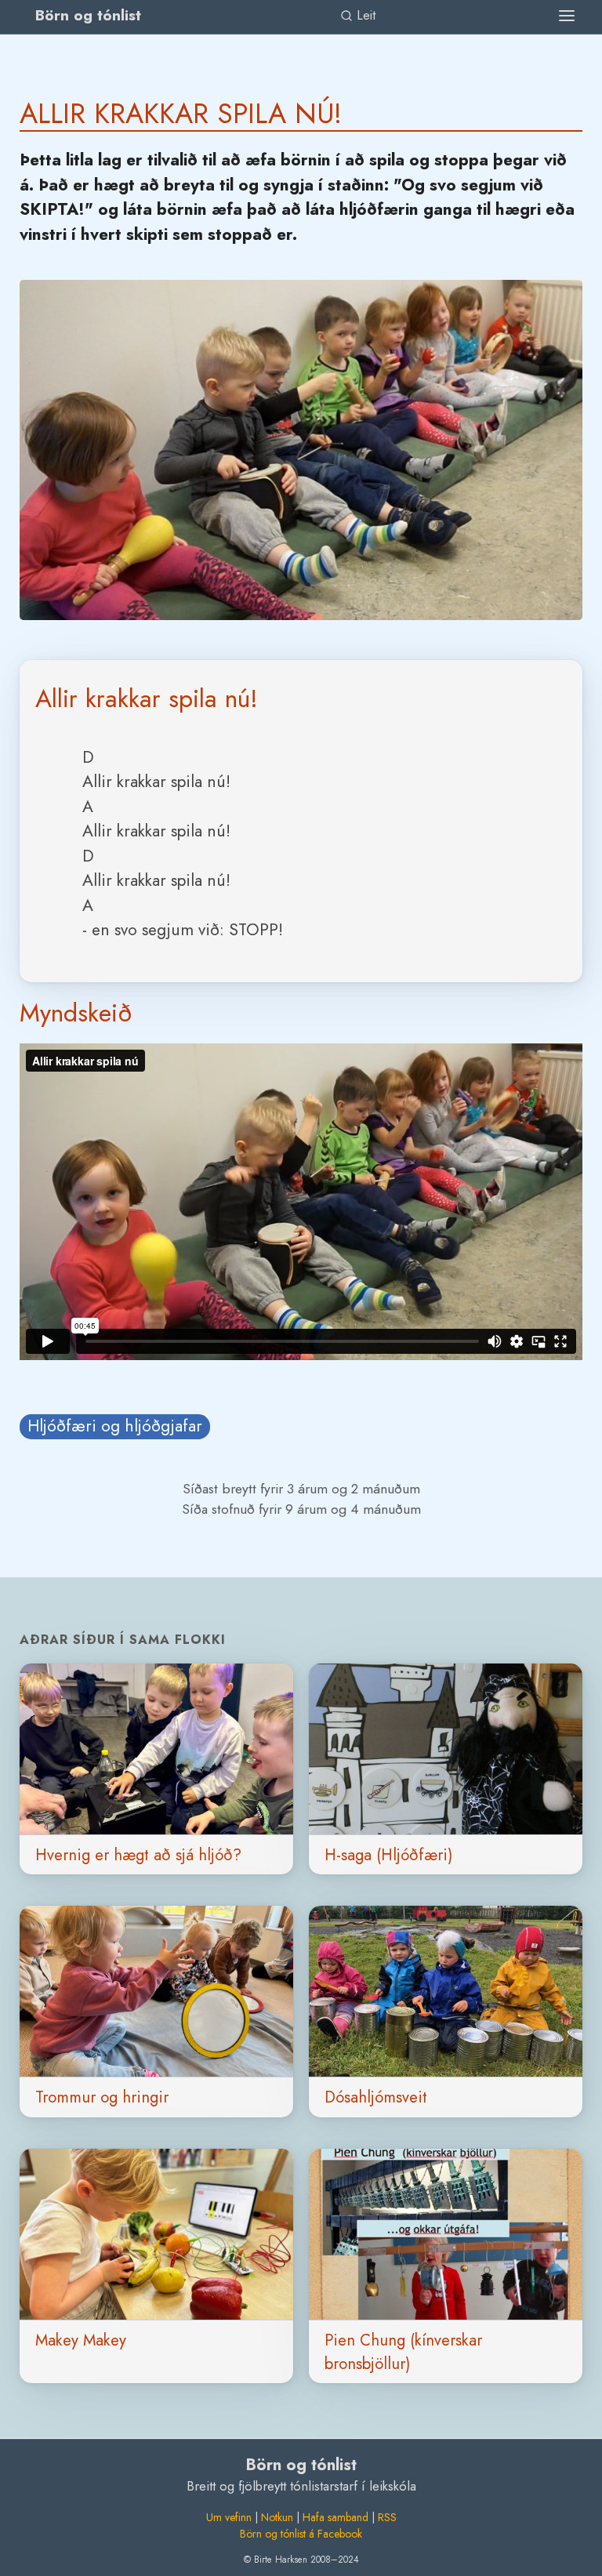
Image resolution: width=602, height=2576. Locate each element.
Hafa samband (335, 2517)
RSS (387, 2517)
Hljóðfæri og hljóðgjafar (115, 1426)
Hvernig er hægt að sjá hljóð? (138, 1855)
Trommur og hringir (102, 2097)
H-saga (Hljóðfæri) (388, 1855)
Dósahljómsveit (376, 2097)
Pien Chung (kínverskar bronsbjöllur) (403, 2352)
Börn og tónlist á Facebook (301, 2534)
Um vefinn (229, 2517)
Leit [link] (364, 15)
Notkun (277, 2517)
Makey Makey (81, 2340)
